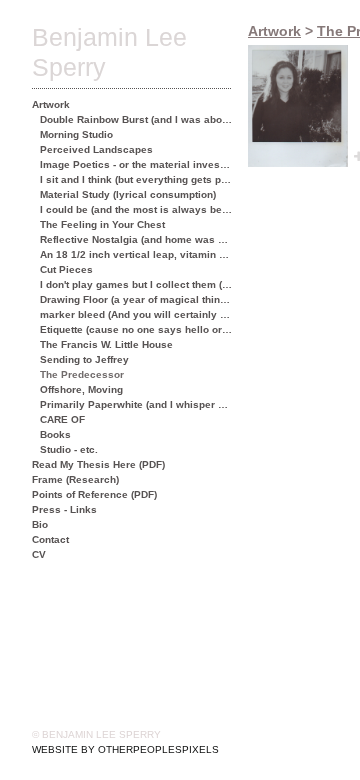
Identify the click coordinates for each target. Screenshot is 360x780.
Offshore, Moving (81, 389)
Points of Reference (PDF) (94, 494)
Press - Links (64, 509)
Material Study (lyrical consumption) (128, 194)
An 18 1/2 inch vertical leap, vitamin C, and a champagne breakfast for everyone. (136, 254)
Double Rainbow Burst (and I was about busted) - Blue (136, 119)
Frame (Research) (75, 479)
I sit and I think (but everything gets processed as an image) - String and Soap (136, 179)
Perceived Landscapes (96, 149)
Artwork (51, 104)
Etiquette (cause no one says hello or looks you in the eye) (136, 329)
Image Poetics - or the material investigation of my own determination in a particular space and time (136, 164)
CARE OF (62, 419)
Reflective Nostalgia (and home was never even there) (136, 239)
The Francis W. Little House (106, 344)
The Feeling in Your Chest (102, 224)
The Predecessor (82, 374)
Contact (50, 539)
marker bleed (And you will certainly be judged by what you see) (136, 314)
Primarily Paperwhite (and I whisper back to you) (136, 404)
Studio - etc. (69, 449)
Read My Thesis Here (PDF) (98, 464)
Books (55, 434)
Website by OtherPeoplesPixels (125, 749)
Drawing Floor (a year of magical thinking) (136, 299)
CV (39, 554)
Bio (40, 524)
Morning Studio (76, 134)
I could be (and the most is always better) (136, 209)
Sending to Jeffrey (84, 359)
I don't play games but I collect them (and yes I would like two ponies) (136, 284)
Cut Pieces (66, 269)
